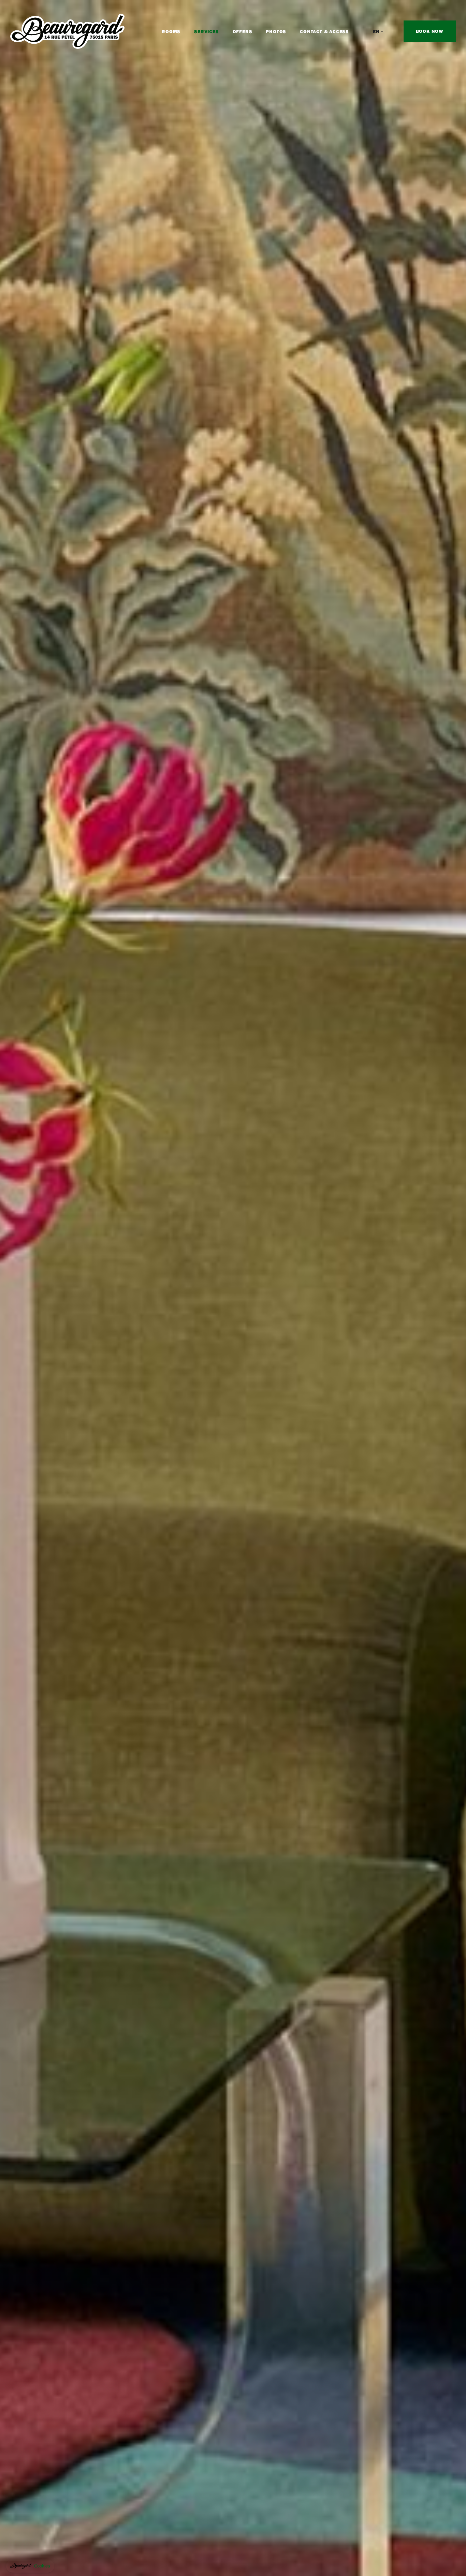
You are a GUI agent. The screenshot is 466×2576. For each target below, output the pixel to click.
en (376, 31)
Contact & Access (324, 31)
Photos (276, 31)
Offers (243, 31)
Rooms (171, 31)
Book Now (430, 31)
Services (206, 31)
